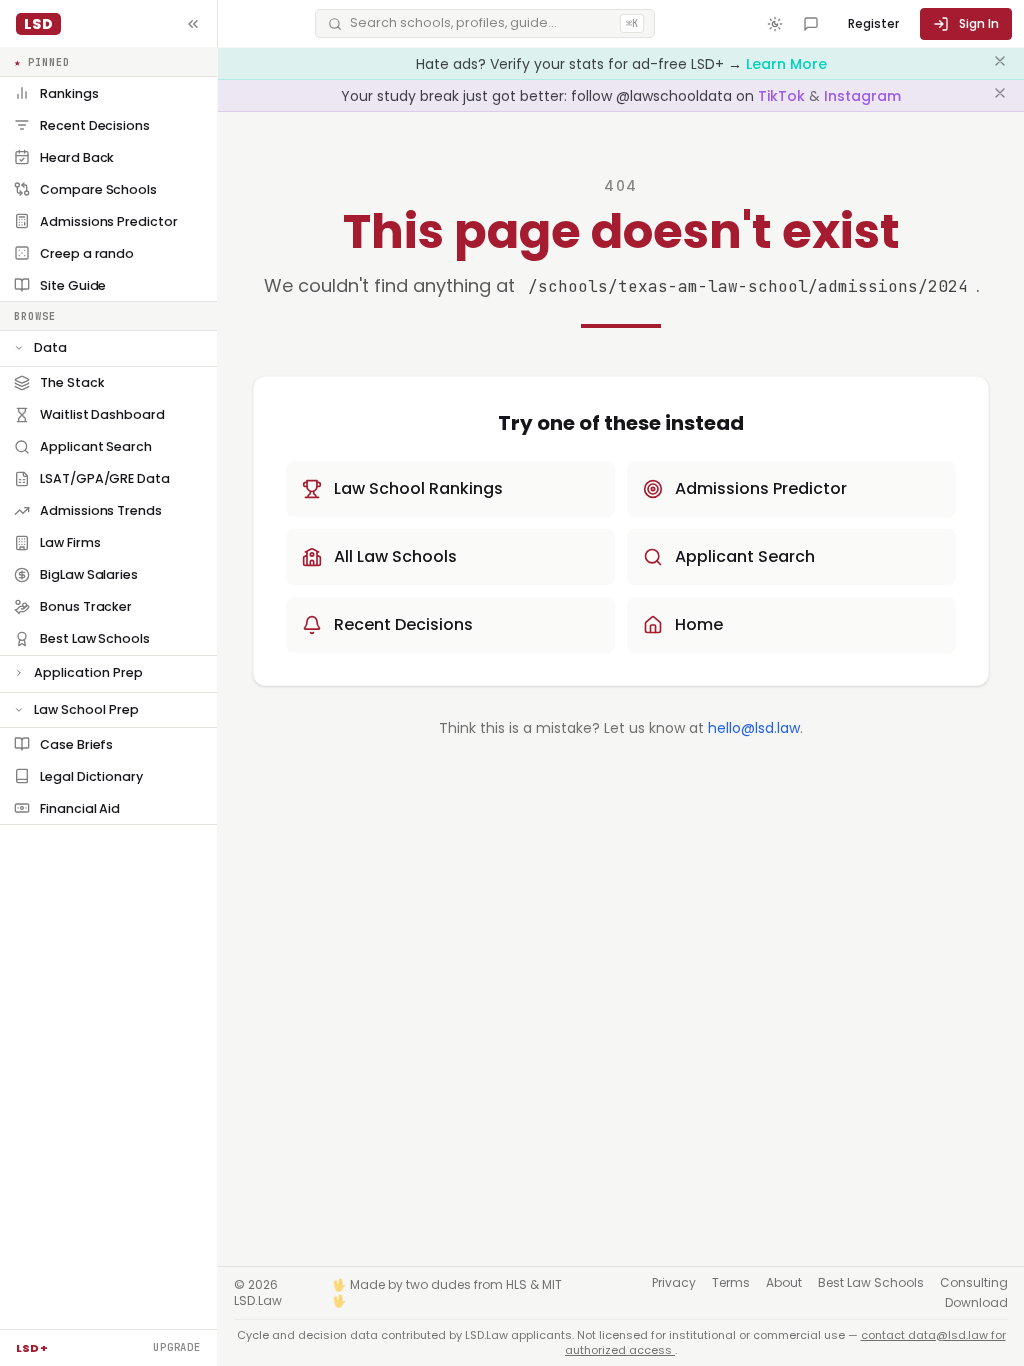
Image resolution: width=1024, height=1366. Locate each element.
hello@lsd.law (754, 728)
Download (976, 1303)
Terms (731, 1283)
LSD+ (32, 1348)
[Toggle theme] (775, 24)
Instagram (862, 96)
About (784, 1283)
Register (873, 23)
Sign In (979, 23)
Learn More (786, 64)
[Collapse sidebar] (193, 24)
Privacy (674, 1283)
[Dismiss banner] (1000, 64)
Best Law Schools (871, 1283)
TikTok (783, 96)
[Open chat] (811, 24)
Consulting (974, 1283)
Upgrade (177, 1347)
